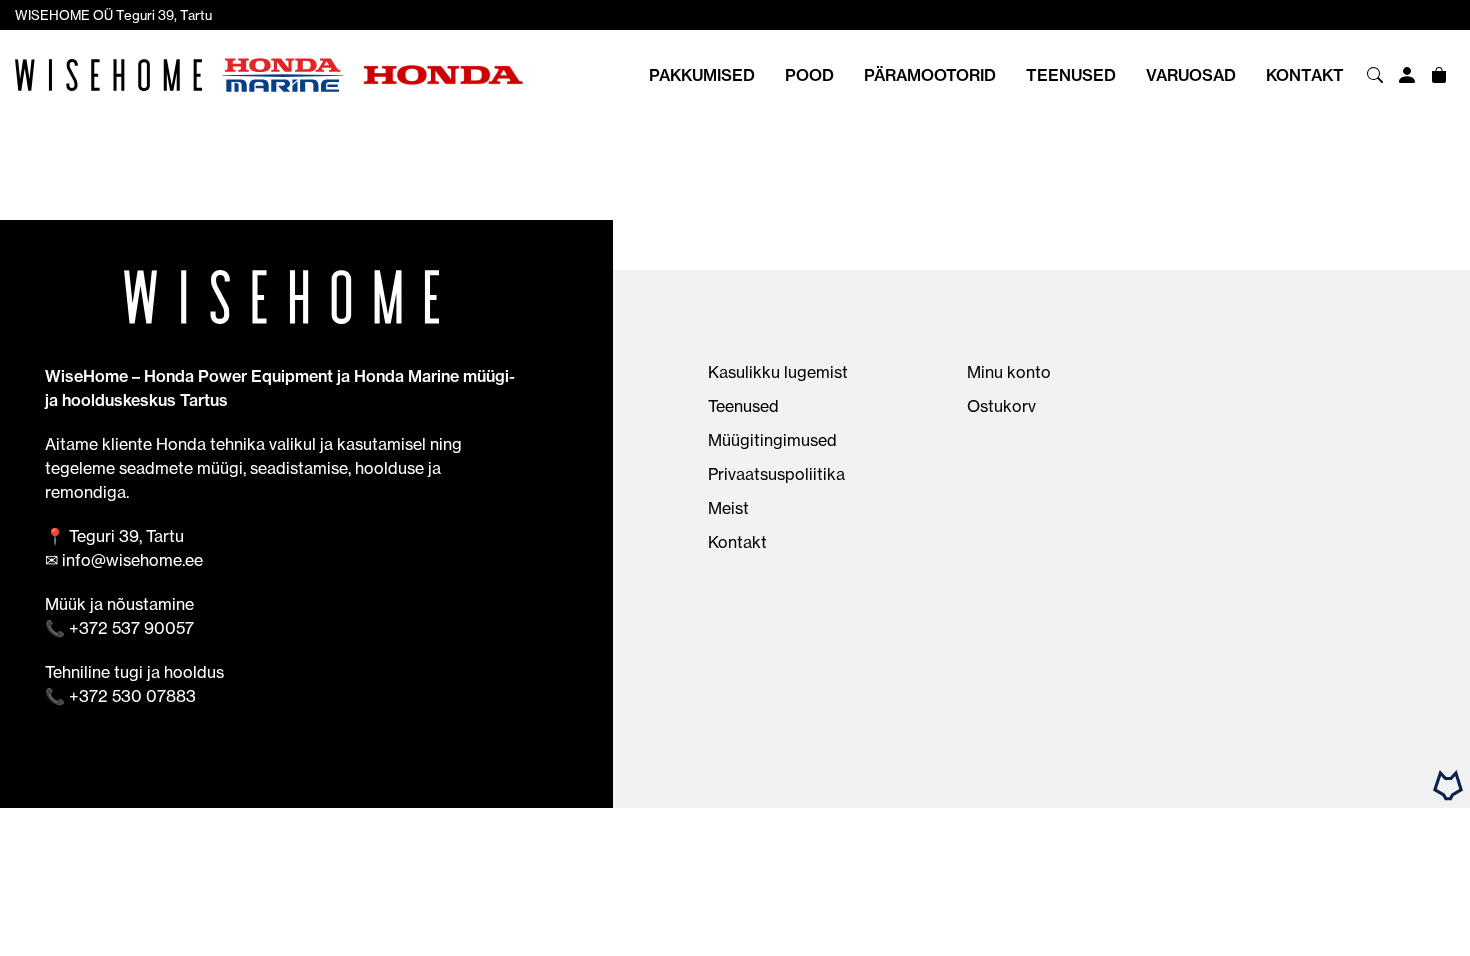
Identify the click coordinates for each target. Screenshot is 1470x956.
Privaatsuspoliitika (776, 474)
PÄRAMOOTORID (930, 75)
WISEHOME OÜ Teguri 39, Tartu (113, 15)
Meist (728, 508)
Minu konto (1009, 372)
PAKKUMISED (702, 75)
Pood (809, 75)
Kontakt (1305, 75)
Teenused (1071, 75)
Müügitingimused (772, 440)
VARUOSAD (1191, 75)
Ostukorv (1001, 406)
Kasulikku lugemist (778, 372)
